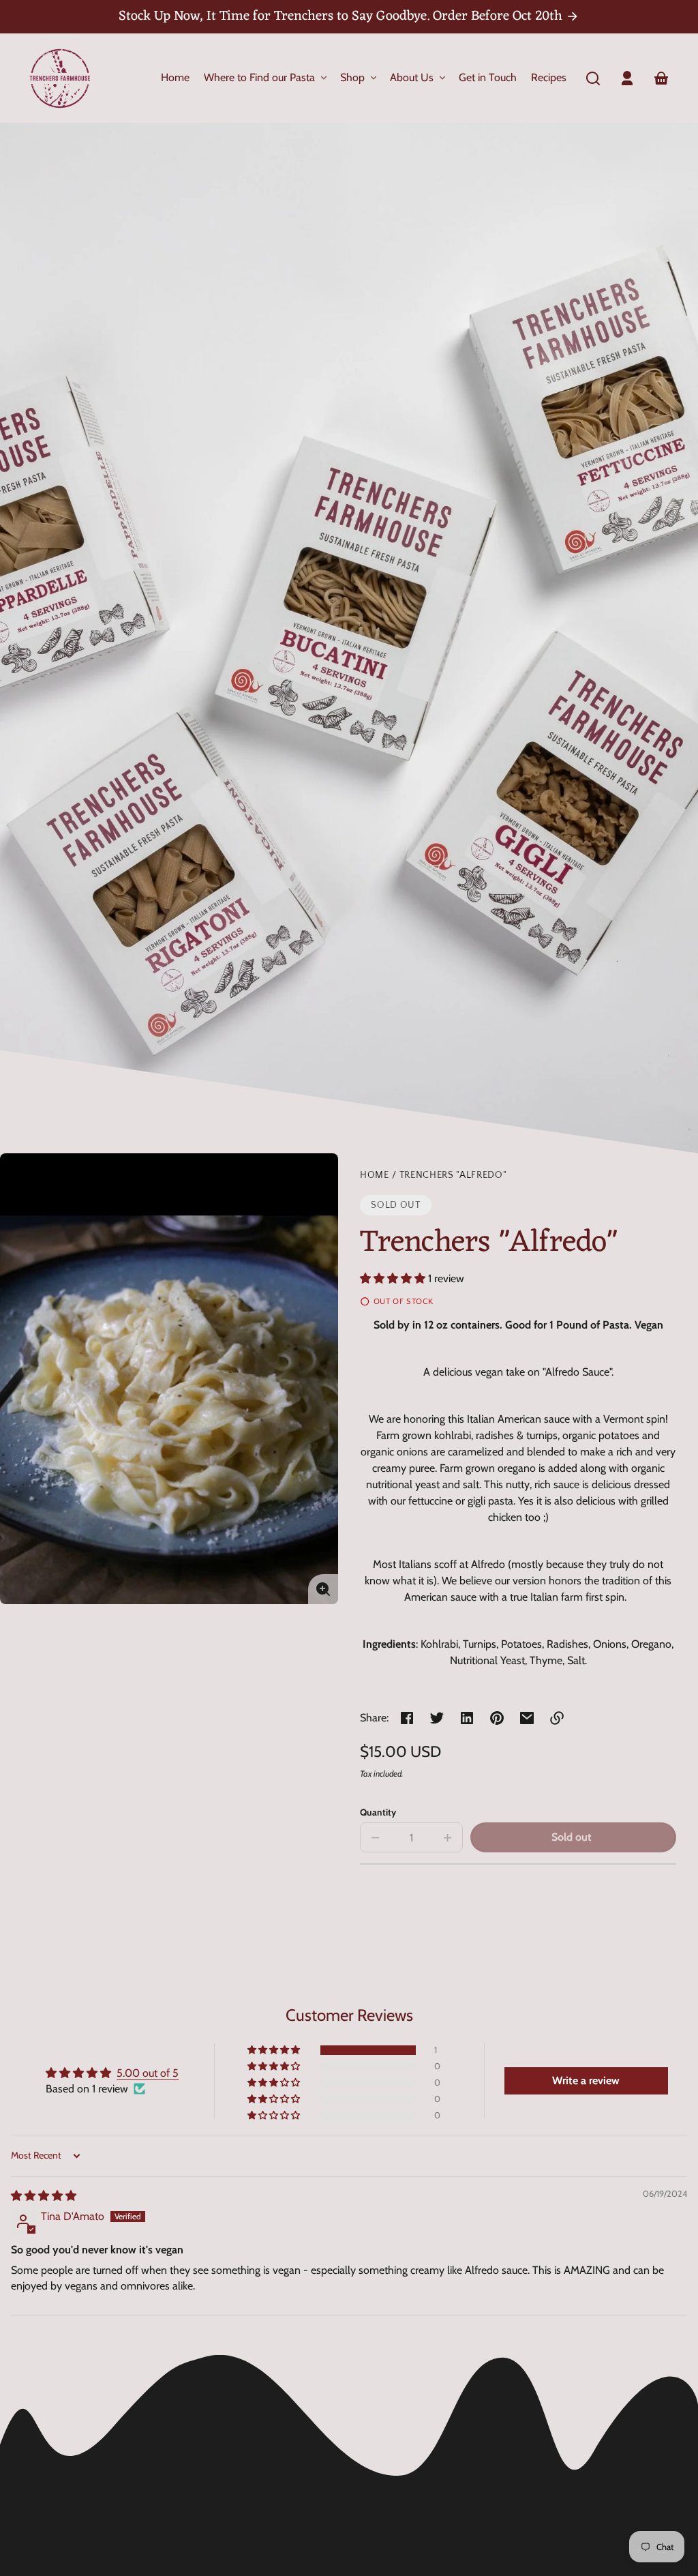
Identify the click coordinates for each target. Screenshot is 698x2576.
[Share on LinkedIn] (467, 1718)
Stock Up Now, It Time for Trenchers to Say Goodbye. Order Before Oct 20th (342, 16)
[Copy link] (557, 1718)
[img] (44, 2196)
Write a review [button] (586, 2081)
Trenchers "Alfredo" (453, 1175)
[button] (593, 78)
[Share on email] (527, 1718)
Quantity (378, 1812)
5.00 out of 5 (148, 2073)
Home (375, 1175)
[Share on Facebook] (407, 1718)
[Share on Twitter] (437, 1718)
